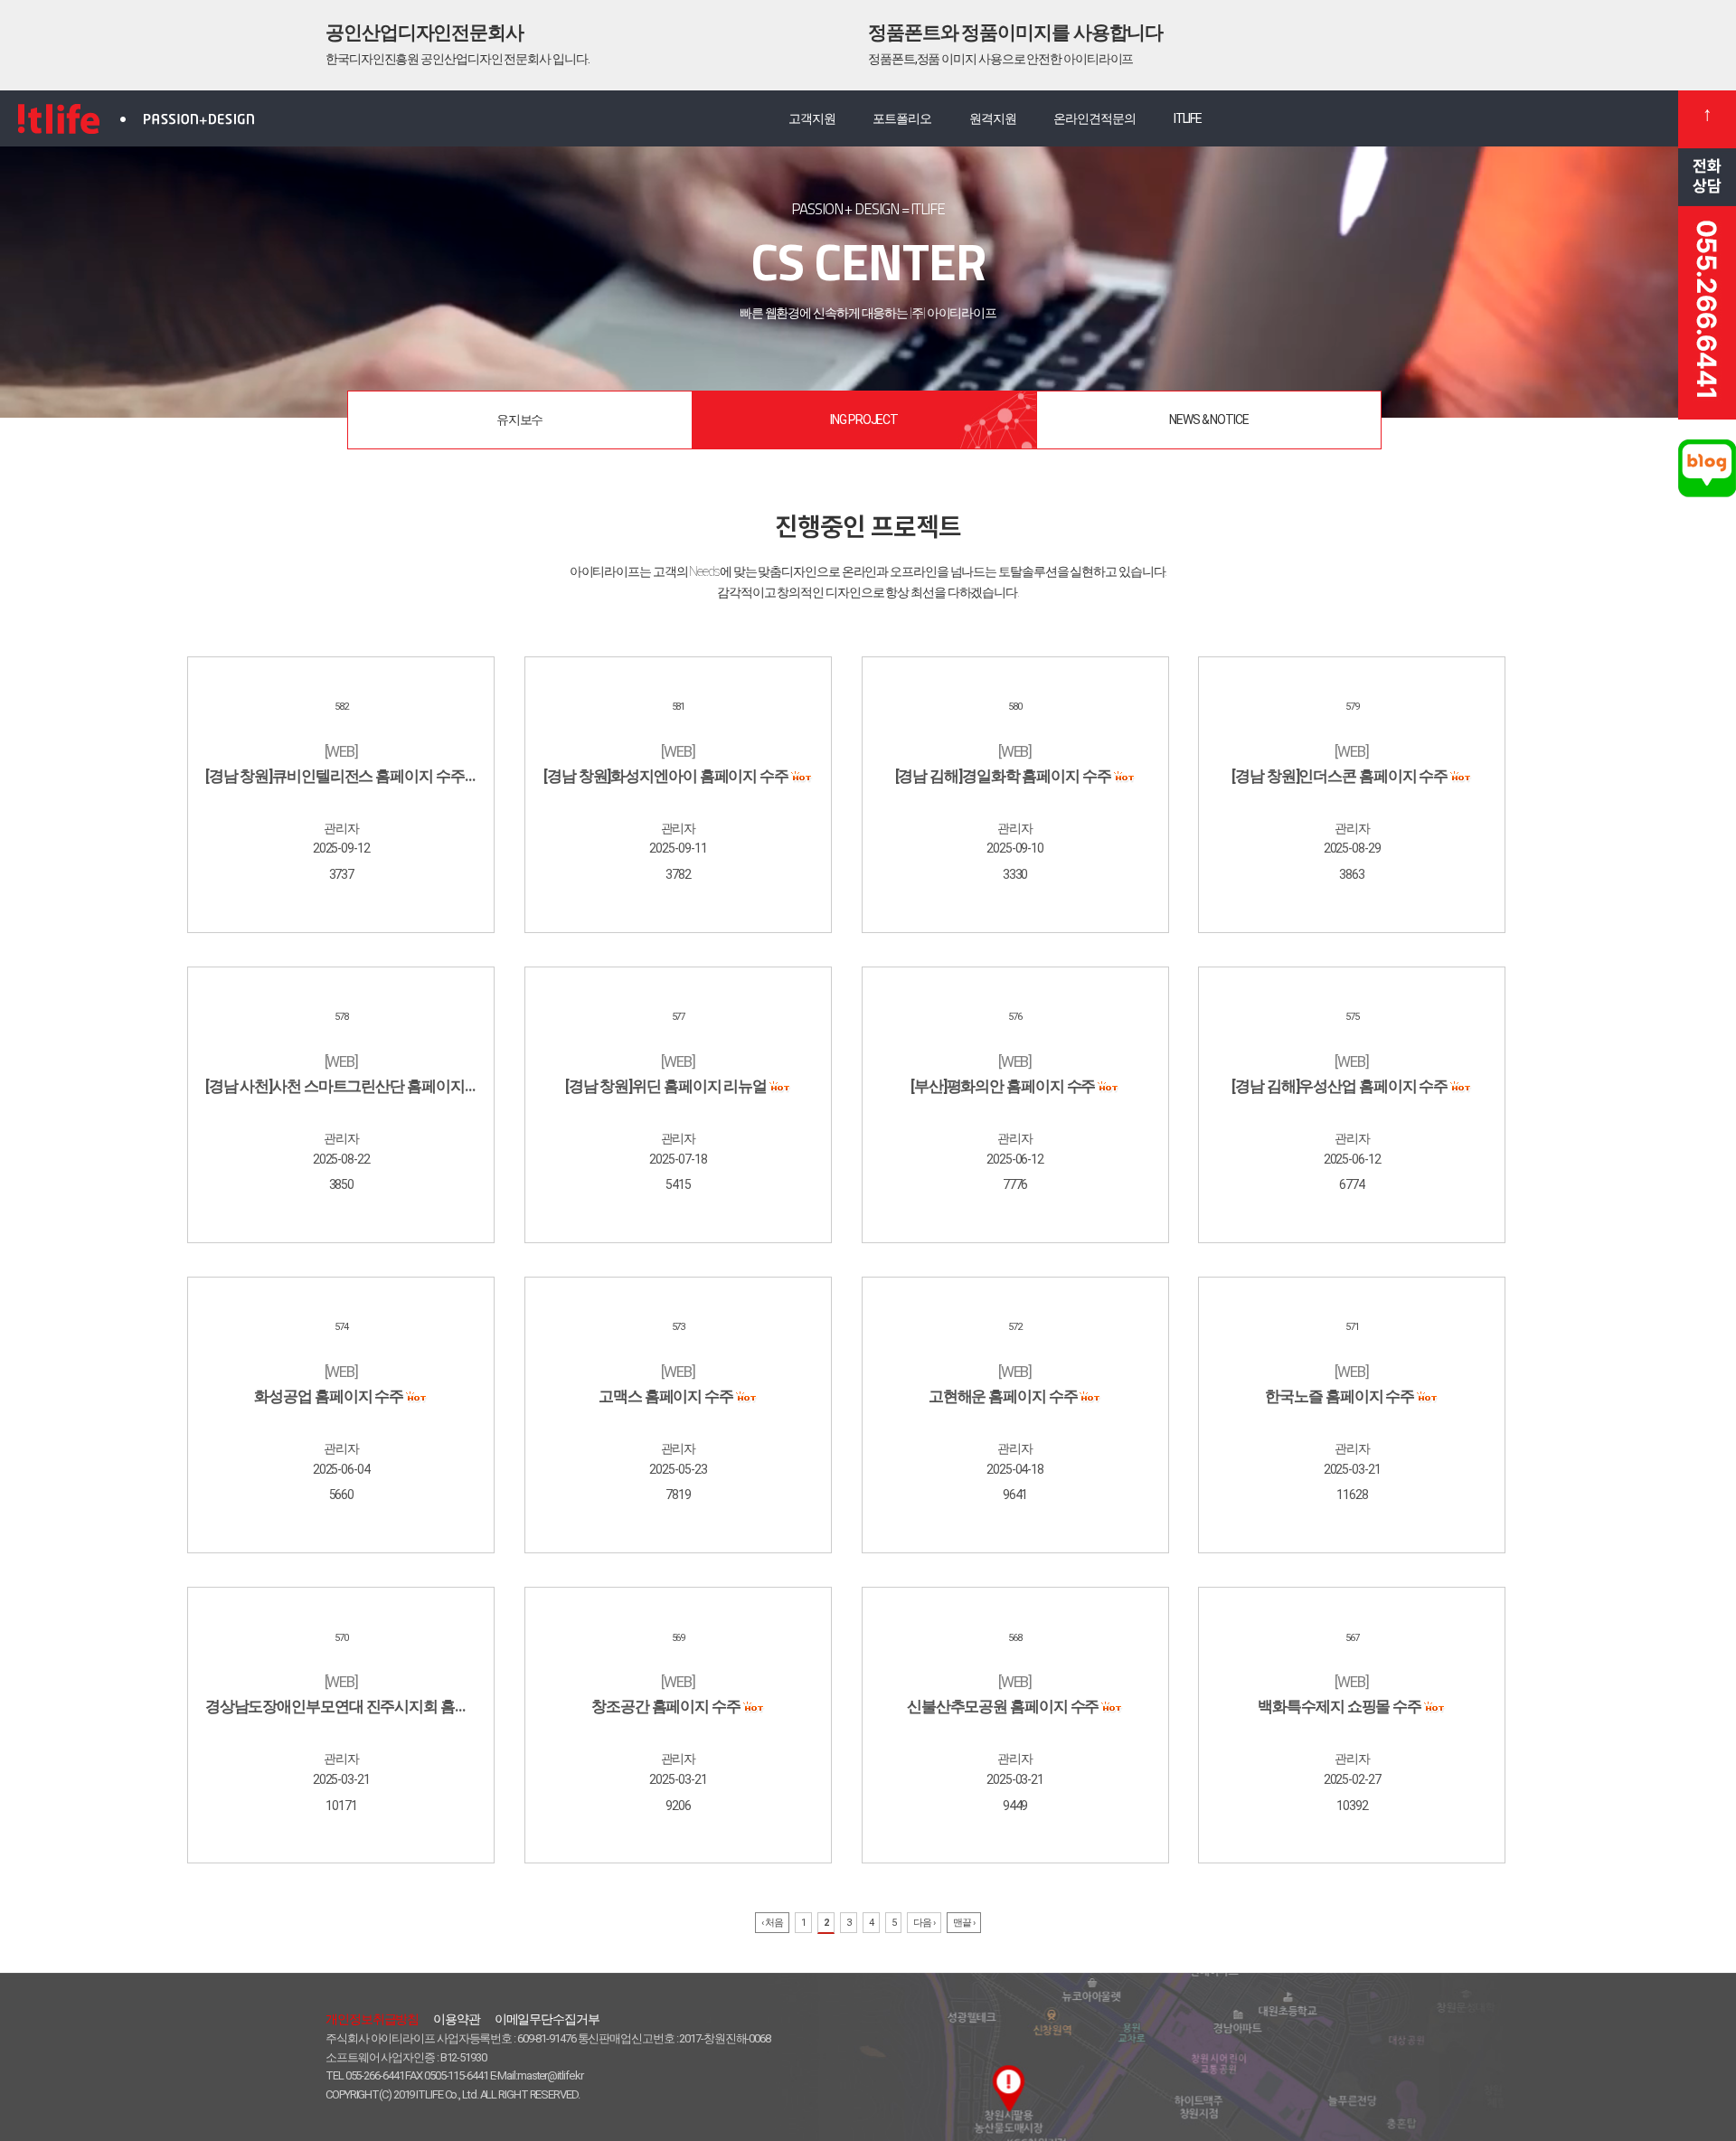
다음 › (924, 1923)
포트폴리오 (902, 118)
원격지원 (993, 118)
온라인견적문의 (1094, 118)
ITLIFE (1188, 118)
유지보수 (520, 420)
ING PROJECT (864, 420)
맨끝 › (964, 1923)
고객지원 (812, 118)
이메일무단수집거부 (547, 2019)
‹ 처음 (772, 1923)
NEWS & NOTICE (1209, 420)
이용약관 (457, 2019)
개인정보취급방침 (372, 2019)
